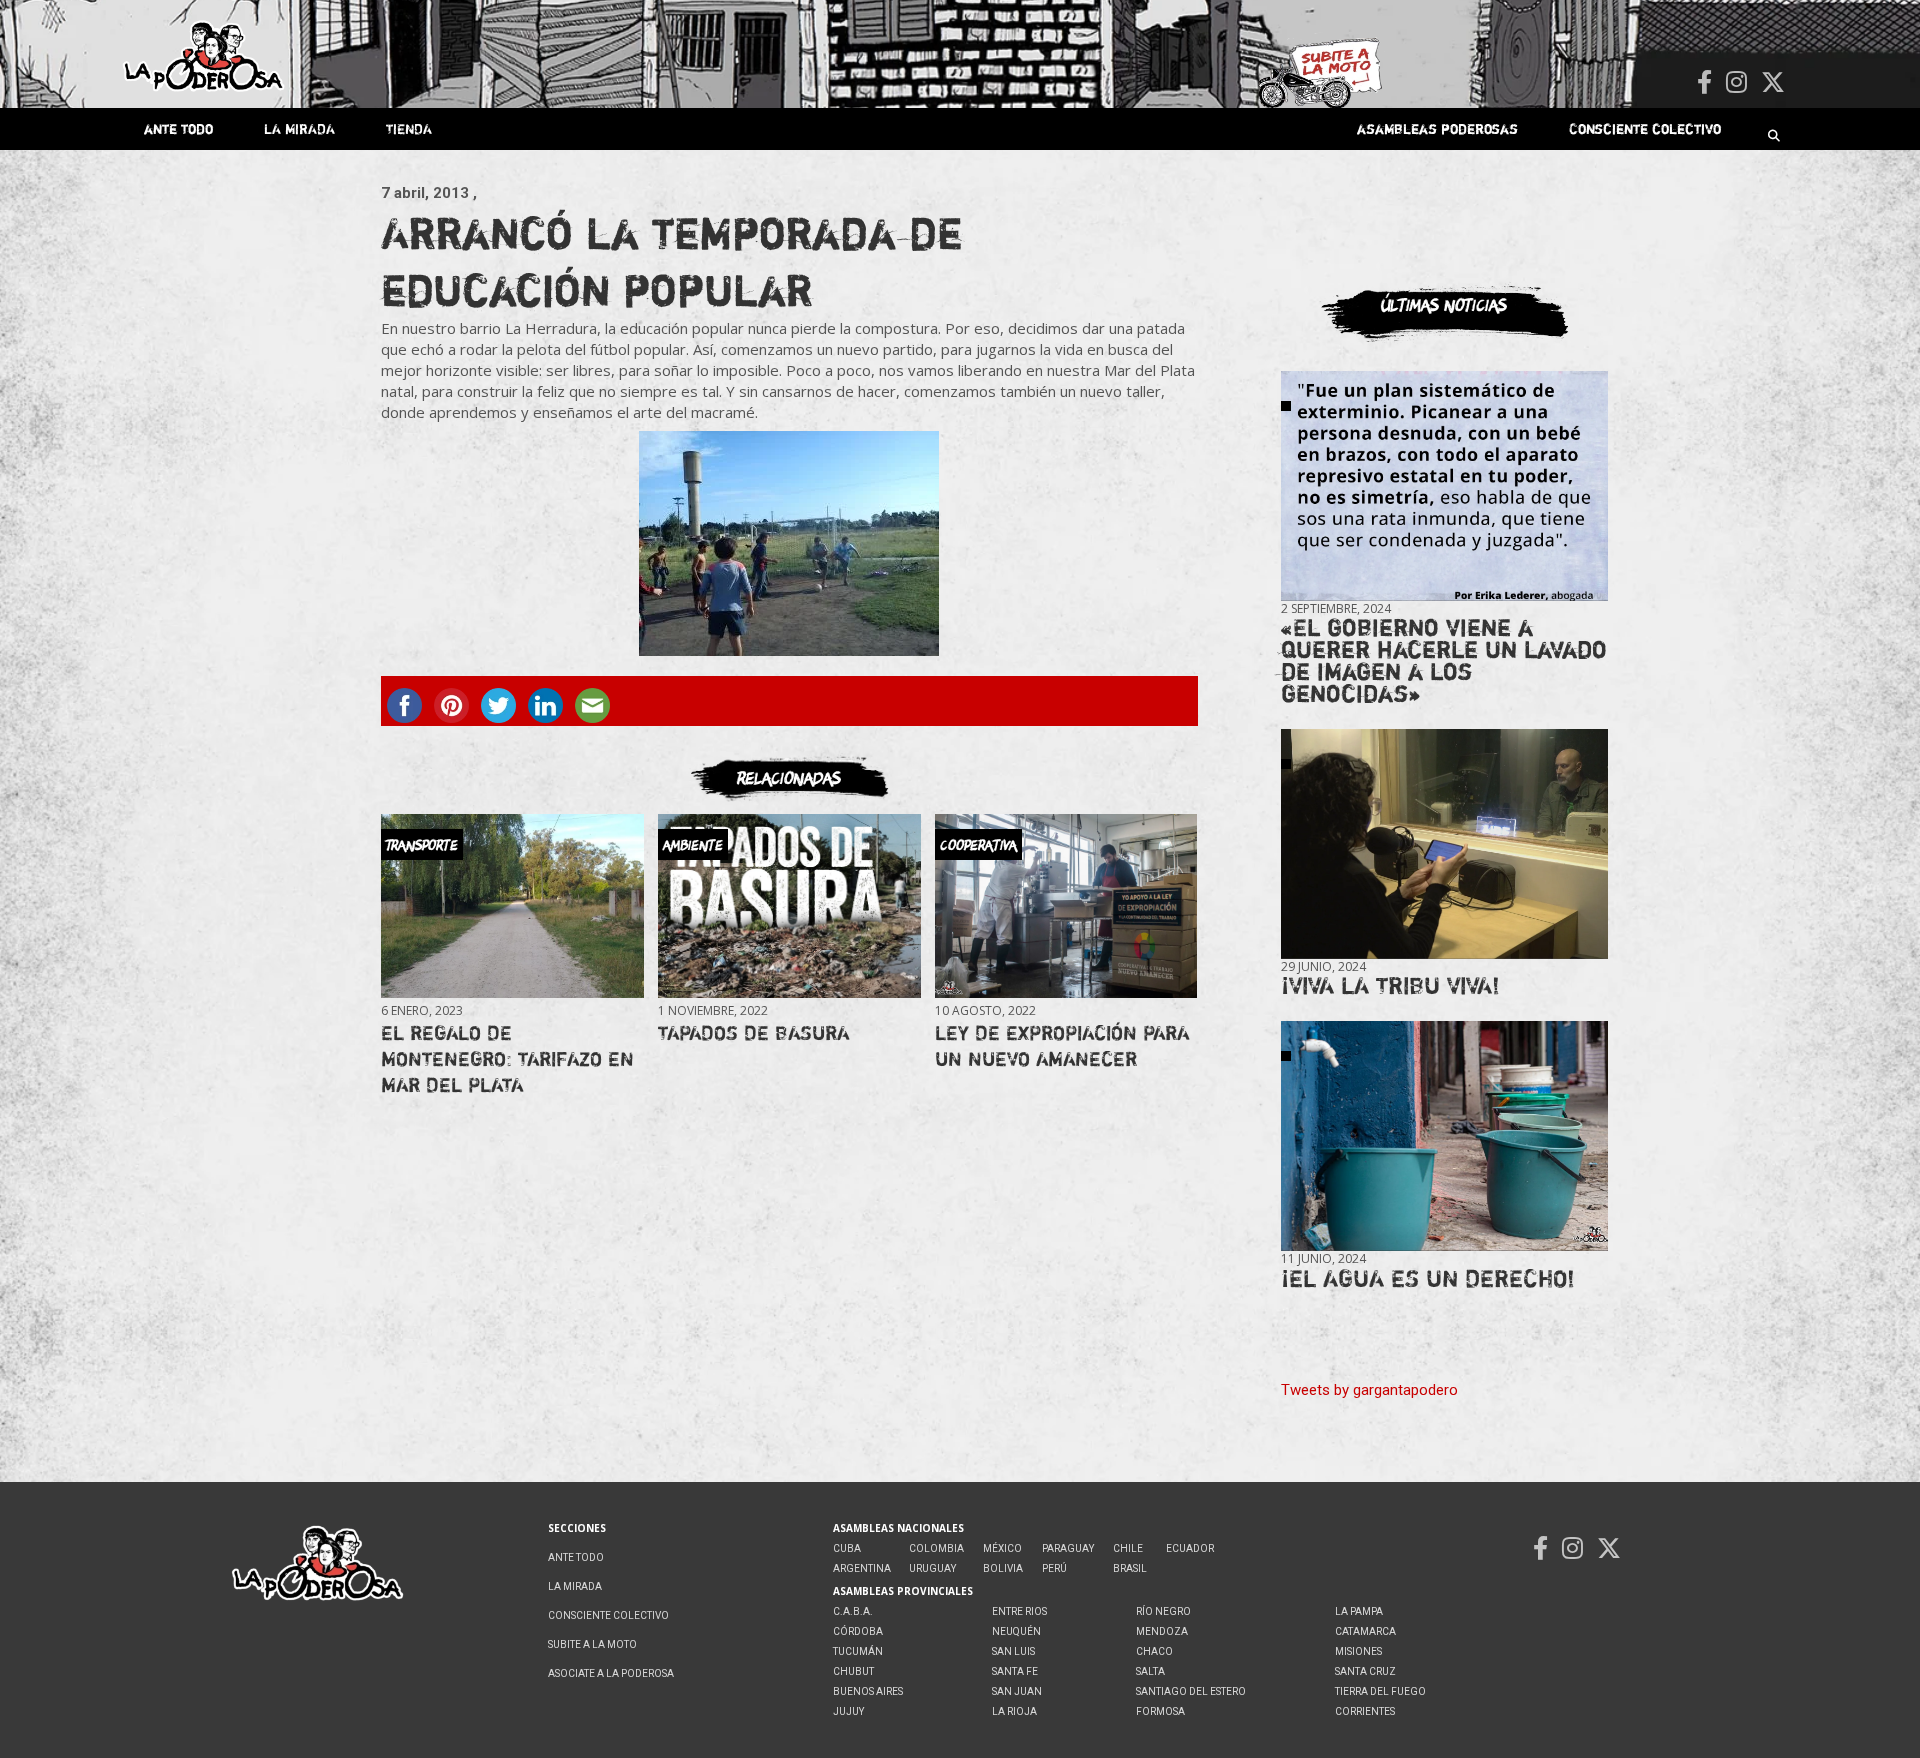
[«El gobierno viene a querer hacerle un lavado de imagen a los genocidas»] (1444, 486)
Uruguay (932, 1568)
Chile (1128, 1548)
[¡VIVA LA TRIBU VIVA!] (1444, 844)
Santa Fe (1015, 1671)
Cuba (847, 1548)
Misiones (1358, 1651)
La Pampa (1359, 1611)
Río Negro (1163, 1611)
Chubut (853, 1671)
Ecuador (1190, 1548)
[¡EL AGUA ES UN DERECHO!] (1444, 1136)
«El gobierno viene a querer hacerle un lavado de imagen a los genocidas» (1444, 660)
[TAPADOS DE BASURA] (789, 906)
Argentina (862, 1568)
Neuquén (1016, 1631)
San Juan (1017, 1691)
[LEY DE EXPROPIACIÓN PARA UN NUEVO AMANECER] (1066, 906)
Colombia (936, 1548)
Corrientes (1365, 1711)
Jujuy (848, 1711)
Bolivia (1003, 1568)
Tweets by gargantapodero (1369, 1390)
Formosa (1160, 1711)
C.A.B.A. (853, 1611)
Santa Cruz (1365, 1671)
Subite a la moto (592, 1644)
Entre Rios (1019, 1611)
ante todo (178, 128)
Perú (1054, 1568)
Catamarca (1365, 1631)
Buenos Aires (868, 1691)
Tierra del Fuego (1380, 1691)
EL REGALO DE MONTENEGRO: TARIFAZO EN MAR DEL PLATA (507, 1058)
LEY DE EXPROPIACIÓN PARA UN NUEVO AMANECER (1062, 1045)
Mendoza (1162, 1631)
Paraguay (1068, 1548)
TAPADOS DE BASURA (753, 1032)
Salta (1150, 1671)
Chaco (1154, 1651)
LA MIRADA (299, 128)
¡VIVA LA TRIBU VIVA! (1390, 985)
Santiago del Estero (1191, 1691)
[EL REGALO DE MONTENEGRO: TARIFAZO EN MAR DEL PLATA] (512, 906)
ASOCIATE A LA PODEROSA (611, 1673)
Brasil (1130, 1568)
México (1002, 1548)
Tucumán (858, 1651)
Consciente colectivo (1645, 128)
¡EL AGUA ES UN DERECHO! (1428, 1278)
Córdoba (858, 1631)
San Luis (1013, 1651)
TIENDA (409, 128)
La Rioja (1014, 1711)
